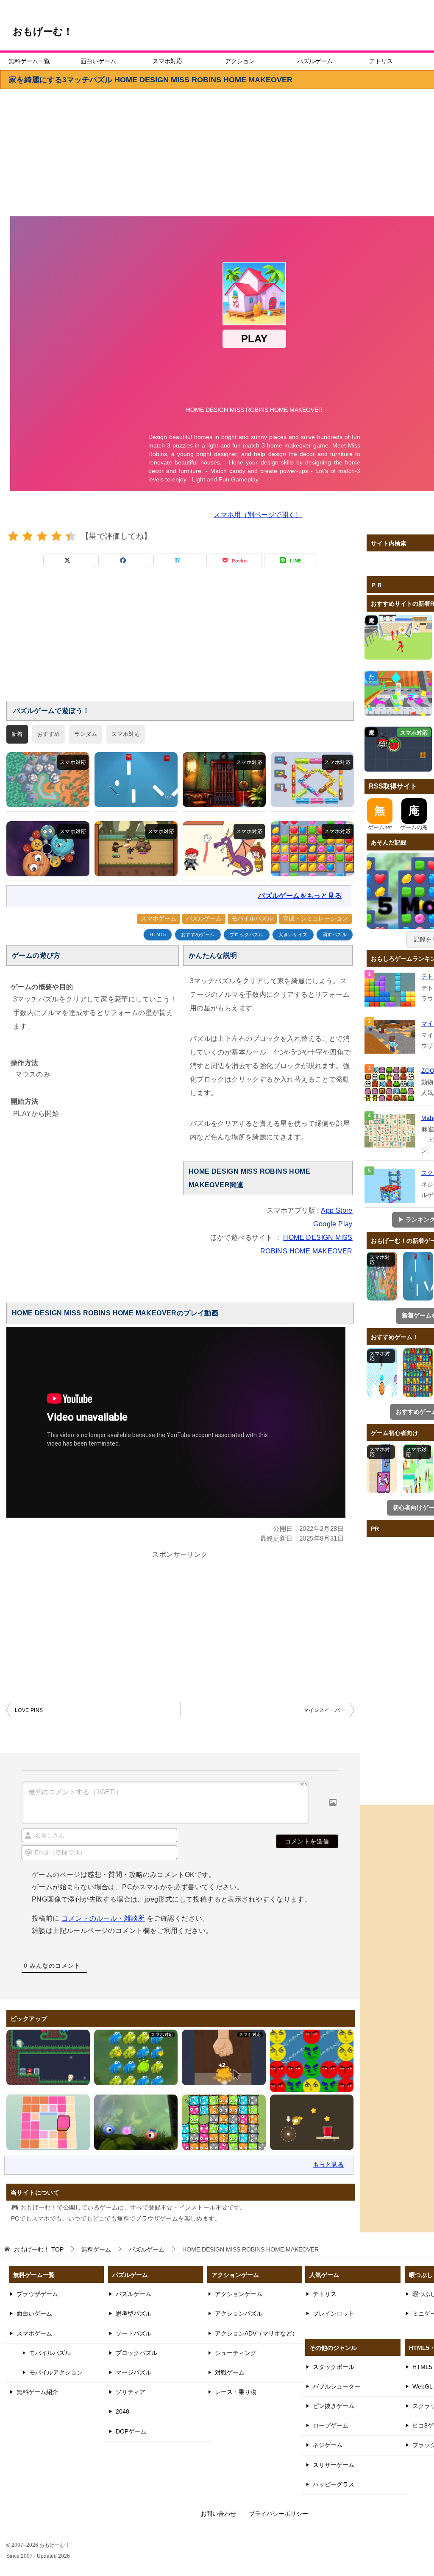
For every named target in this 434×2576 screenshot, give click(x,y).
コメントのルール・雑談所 (103, 1918)
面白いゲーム (98, 61)
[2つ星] (28, 536)
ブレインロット (334, 2313)
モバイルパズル (252, 918)
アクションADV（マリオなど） (256, 2333)
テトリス (381, 61)
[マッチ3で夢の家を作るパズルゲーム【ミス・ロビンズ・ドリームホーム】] (312, 849)
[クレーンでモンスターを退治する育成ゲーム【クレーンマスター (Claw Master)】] (136, 849)
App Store (337, 1210)
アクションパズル (239, 2313)
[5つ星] (71, 536)
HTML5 (158, 935)
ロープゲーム (331, 2425)
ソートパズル (134, 2333)
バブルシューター (337, 2386)
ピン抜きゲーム (334, 2406)
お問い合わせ (218, 2514)
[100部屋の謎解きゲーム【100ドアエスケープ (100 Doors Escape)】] (224, 780)
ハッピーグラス (334, 2484)
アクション (240, 61)
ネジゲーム (328, 2445)
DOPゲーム (131, 2431)
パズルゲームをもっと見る (300, 896)
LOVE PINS (29, 1710)
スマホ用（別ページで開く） (258, 515)
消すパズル (335, 935)
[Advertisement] (180, 639)
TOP (39, 2249)
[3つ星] (42, 536)
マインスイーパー (324, 1710)
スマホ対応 (167, 61)
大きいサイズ (293, 935)
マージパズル (134, 2372)
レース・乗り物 (236, 2392)
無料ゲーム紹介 (37, 2392)
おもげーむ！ (43, 31)
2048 (122, 2411)
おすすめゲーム (198, 935)
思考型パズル (134, 2313)
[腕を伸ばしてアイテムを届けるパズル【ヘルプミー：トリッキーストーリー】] (224, 849)
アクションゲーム (239, 2294)
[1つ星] (13, 536)
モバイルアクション (56, 2372)
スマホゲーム (159, 918)
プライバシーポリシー (278, 2514)
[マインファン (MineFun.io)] (391, 1037)
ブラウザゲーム (37, 2294)
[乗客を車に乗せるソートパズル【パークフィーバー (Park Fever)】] (312, 780)
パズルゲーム (315, 61)
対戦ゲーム (230, 2372)
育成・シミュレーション (315, 918)
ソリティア (131, 2392)
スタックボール (334, 2367)
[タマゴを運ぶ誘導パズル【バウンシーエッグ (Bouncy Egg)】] (136, 780)
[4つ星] (56, 536)
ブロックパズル (247, 935)
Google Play (333, 1224)
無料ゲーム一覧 (29, 61)
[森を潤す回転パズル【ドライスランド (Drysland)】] (48, 780)
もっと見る (328, 2165)
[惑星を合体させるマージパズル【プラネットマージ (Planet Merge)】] (48, 849)
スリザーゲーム (334, 2465)
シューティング (236, 2353)
